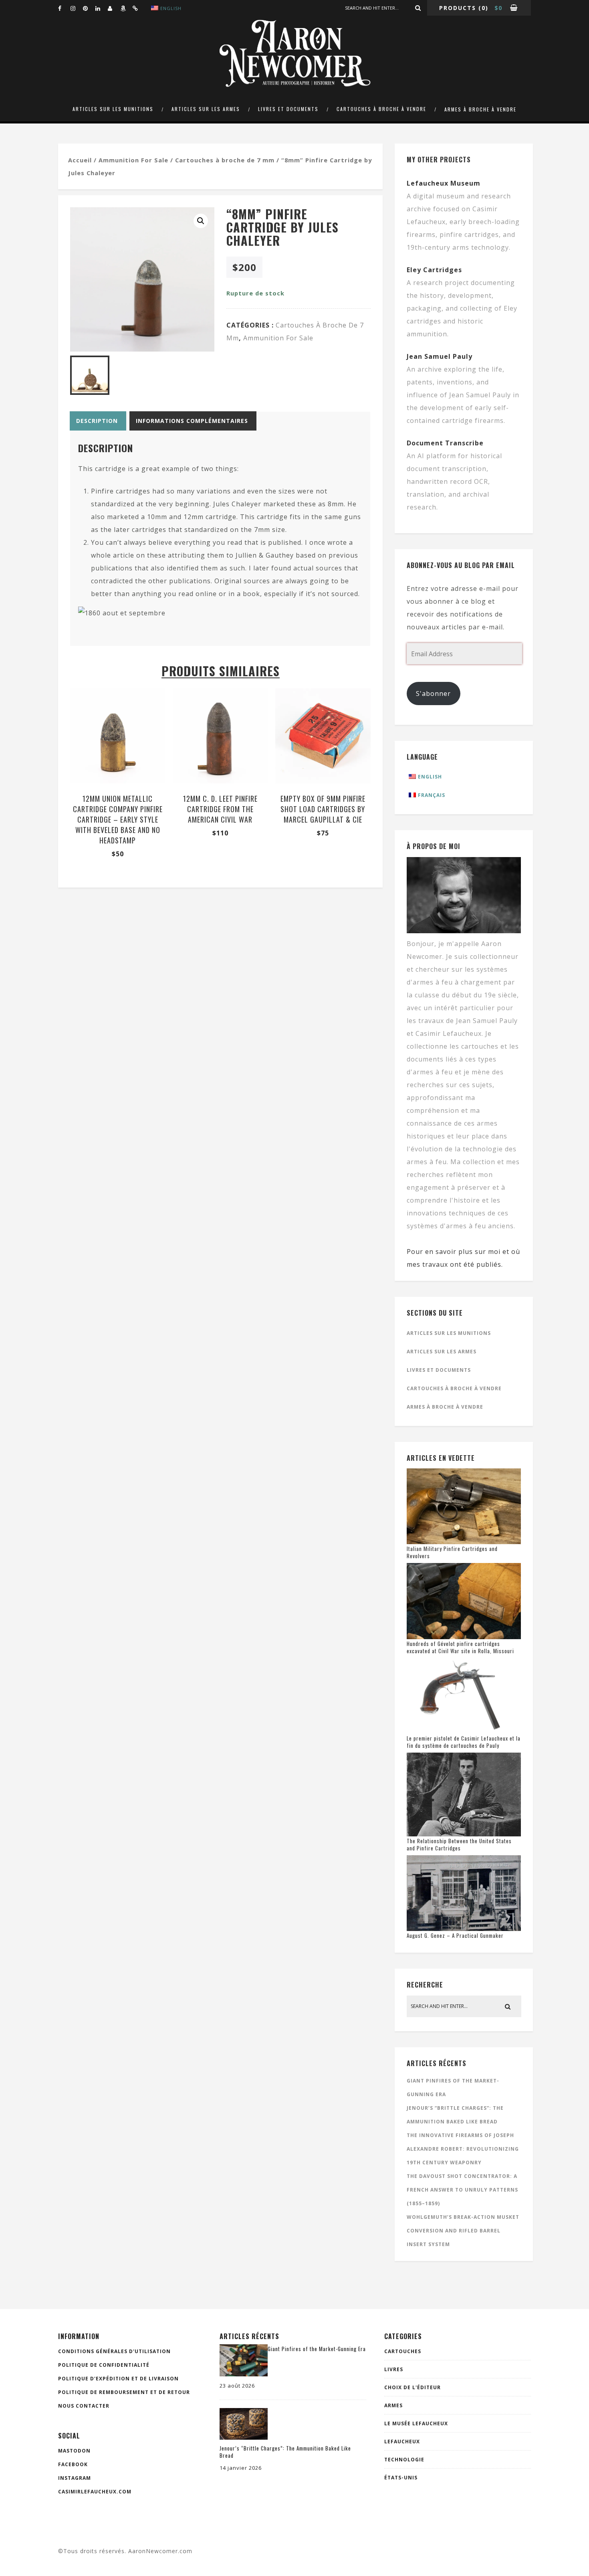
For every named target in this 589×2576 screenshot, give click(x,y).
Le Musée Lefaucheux (416, 2423)
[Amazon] (126, 8)
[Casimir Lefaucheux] (114, 8)
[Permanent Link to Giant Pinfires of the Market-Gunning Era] (244, 2374)
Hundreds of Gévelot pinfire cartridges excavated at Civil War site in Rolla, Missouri (460, 1647)
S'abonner (433, 694)
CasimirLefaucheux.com (95, 2492)
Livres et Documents (288, 109)
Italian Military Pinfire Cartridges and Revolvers (452, 1552)
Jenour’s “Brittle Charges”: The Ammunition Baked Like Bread (285, 2452)
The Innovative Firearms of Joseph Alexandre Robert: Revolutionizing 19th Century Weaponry (463, 2149)
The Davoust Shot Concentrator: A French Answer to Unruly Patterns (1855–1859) (462, 2190)
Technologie (404, 2460)
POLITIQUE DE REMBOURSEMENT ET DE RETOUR (124, 2392)
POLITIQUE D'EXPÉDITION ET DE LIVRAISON (118, 2379)
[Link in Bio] (139, 8)
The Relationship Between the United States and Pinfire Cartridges (459, 1844)
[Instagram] (77, 8)
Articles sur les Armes (206, 109)
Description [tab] (97, 421)
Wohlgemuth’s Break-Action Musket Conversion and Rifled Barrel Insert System (463, 2231)
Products (458, 8)
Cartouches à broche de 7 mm (225, 160)
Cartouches (403, 2351)
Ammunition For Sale (133, 160)
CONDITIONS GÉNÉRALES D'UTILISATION (114, 2351)
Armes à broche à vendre (480, 109)
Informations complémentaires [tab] (192, 421)
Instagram (75, 2478)
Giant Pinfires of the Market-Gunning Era (317, 2349)
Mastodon (74, 2451)
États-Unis (401, 2478)
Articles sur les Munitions (113, 109)
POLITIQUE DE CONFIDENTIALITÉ (104, 2365)
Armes (393, 2405)
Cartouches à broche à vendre (381, 109)
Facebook (73, 2464)
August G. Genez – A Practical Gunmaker (455, 1935)
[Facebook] (64, 8)
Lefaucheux (402, 2442)
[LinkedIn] (101, 8)
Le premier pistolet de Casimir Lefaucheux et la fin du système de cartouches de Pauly (464, 1742)
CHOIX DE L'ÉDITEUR (413, 2387)
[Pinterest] (89, 8)
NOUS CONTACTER (84, 2406)
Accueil (80, 160)
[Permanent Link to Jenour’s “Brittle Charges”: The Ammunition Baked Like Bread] (244, 2437)
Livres (394, 2369)
